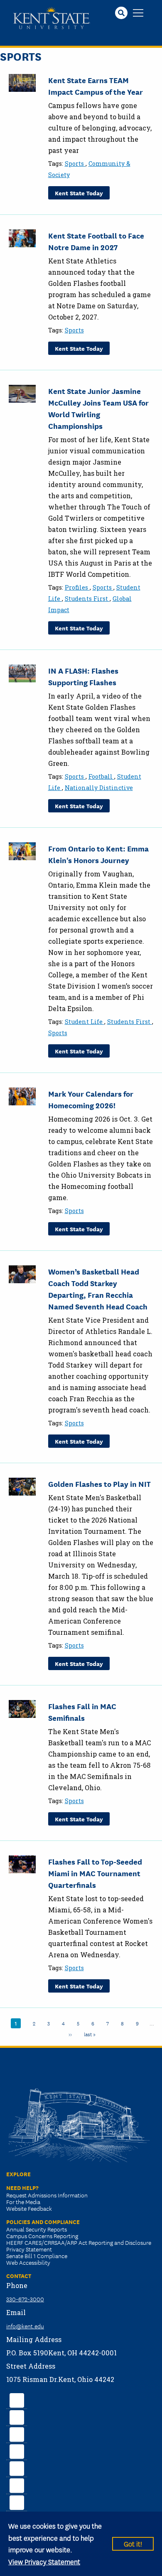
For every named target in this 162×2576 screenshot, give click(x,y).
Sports (75, 164)
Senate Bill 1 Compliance (37, 2256)
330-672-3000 (25, 2299)
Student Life (85, 1022)
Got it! (133, 2543)
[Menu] (138, 14)
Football (101, 776)
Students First (87, 599)
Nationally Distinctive (99, 788)
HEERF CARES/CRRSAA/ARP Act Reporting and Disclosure (79, 2242)
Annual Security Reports (37, 2229)
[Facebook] (17, 2399)
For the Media (23, 2202)
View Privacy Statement (44, 2561)
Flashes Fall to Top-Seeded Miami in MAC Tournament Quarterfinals (95, 1873)
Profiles (77, 587)
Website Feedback (29, 2208)
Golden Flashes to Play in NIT (99, 1484)
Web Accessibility (28, 2262)
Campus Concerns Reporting (42, 2236)
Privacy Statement (29, 2249)
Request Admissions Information (47, 2195)
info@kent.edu (25, 2326)
